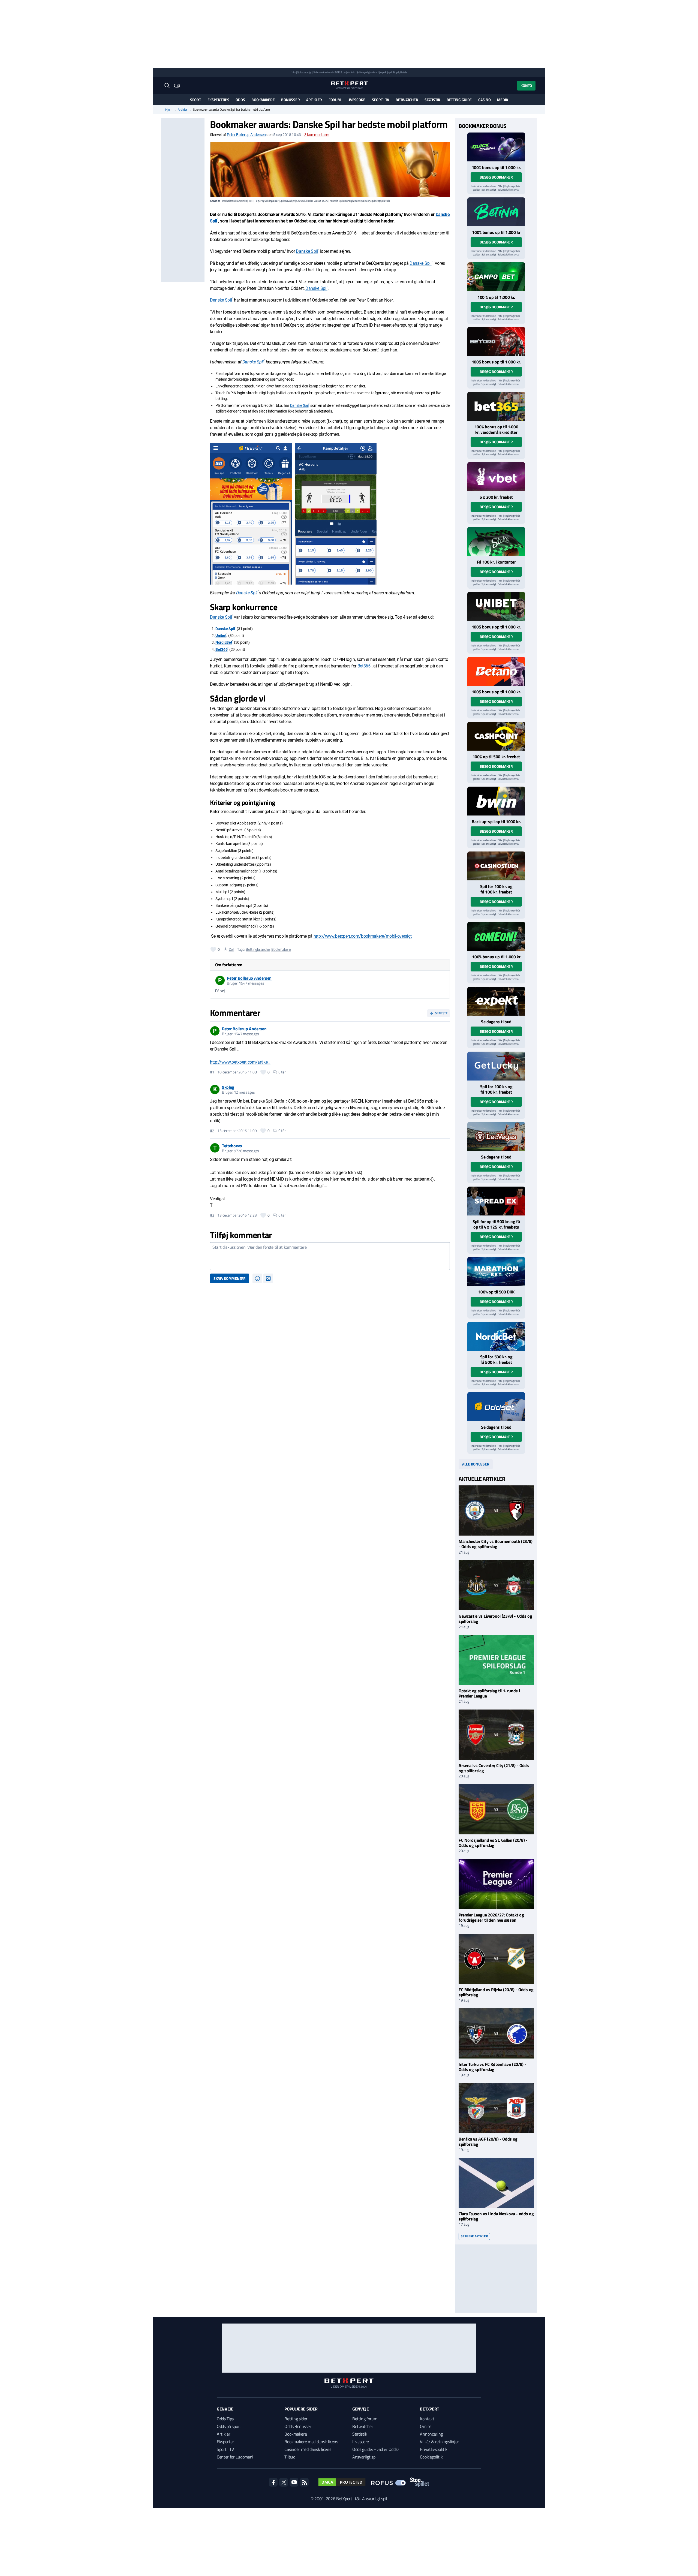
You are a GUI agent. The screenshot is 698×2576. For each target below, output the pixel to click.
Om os (425, 2426)
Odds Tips (225, 2419)
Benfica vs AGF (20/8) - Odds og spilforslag (488, 2142)
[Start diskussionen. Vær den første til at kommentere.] (330, 1256)
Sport (195, 100)
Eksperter (225, 2442)
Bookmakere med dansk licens (311, 2442)
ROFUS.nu (340, 72)
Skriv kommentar (230, 1278)
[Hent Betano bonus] (496, 671)
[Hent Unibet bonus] (496, 606)
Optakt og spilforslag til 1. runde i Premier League (489, 1693)
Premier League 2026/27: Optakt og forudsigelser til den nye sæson (491, 1917)
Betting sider (296, 2419)
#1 (212, 1072)
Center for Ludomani (235, 2457)
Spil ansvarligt (305, 72)
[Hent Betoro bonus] (496, 341)
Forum (335, 100)
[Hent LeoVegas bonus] (496, 1136)
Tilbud (290, 2457)
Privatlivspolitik (434, 2449)
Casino (484, 100)
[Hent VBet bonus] (496, 477)
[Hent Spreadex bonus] (496, 1201)
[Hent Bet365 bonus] (496, 406)
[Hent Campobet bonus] (496, 277)
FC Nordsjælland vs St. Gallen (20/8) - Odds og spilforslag (493, 1843)
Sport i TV (380, 100)
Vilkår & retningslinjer (439, 2442)
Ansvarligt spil (365, 2457)
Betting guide (459, 100)
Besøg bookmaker (496, 177)
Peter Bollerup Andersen (246, 135)
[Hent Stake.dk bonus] (496, 541)
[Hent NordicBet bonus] (496, 1336)
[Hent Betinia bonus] (496, 212)
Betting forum (365, 2419)
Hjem (169, 110)
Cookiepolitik (431, 2457)
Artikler (314, 100)
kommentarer (317, 135)
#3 (212, 1215)
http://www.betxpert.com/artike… (240, 1062)
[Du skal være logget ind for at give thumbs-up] (213, 949)
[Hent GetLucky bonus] (496, 1066)
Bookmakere (263, 100)
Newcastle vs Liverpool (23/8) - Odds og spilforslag (495, 1619)
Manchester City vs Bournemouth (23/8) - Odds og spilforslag (496, 1544)
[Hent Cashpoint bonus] (496, 736)
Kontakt (427, 2419)
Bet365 (221, 649)
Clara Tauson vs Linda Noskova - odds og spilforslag (496, 2216)
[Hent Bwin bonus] (496, 801)
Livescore (356, 100)
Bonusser (290, 100)
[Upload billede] (268, 1278)
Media (503, 100)
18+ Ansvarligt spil (371, 2499)
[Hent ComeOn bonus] (496, 936)
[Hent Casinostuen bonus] (496, 866)
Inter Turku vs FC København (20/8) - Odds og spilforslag (492, 2067)
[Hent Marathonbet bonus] (496, 1271)
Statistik (432, 100)
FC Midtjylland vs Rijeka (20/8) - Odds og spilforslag (496, 1992)
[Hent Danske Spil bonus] (496, 1407)
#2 (212, 1131)
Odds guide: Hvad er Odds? (376, 2449)
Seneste (441, 1013)
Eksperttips (218, 100)
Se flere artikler (474, 2236)
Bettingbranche (258, 949)
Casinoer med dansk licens (308, 2449)
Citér (282, 1072)
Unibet (221, 636)
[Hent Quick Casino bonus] (496, 147)
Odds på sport (229, 2426)
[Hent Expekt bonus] (496, 1001)
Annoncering (431, 2434)
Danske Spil (307, 251)
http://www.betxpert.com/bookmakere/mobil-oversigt (363, 936)
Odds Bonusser (298, 2426)
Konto (526, 85)
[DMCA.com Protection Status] (342, 2482)
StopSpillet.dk (400, 72)
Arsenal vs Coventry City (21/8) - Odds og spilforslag (494, 1768)
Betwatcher (407, 100)
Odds (240, 100)
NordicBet (224, 642)
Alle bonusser (476, 1464)
